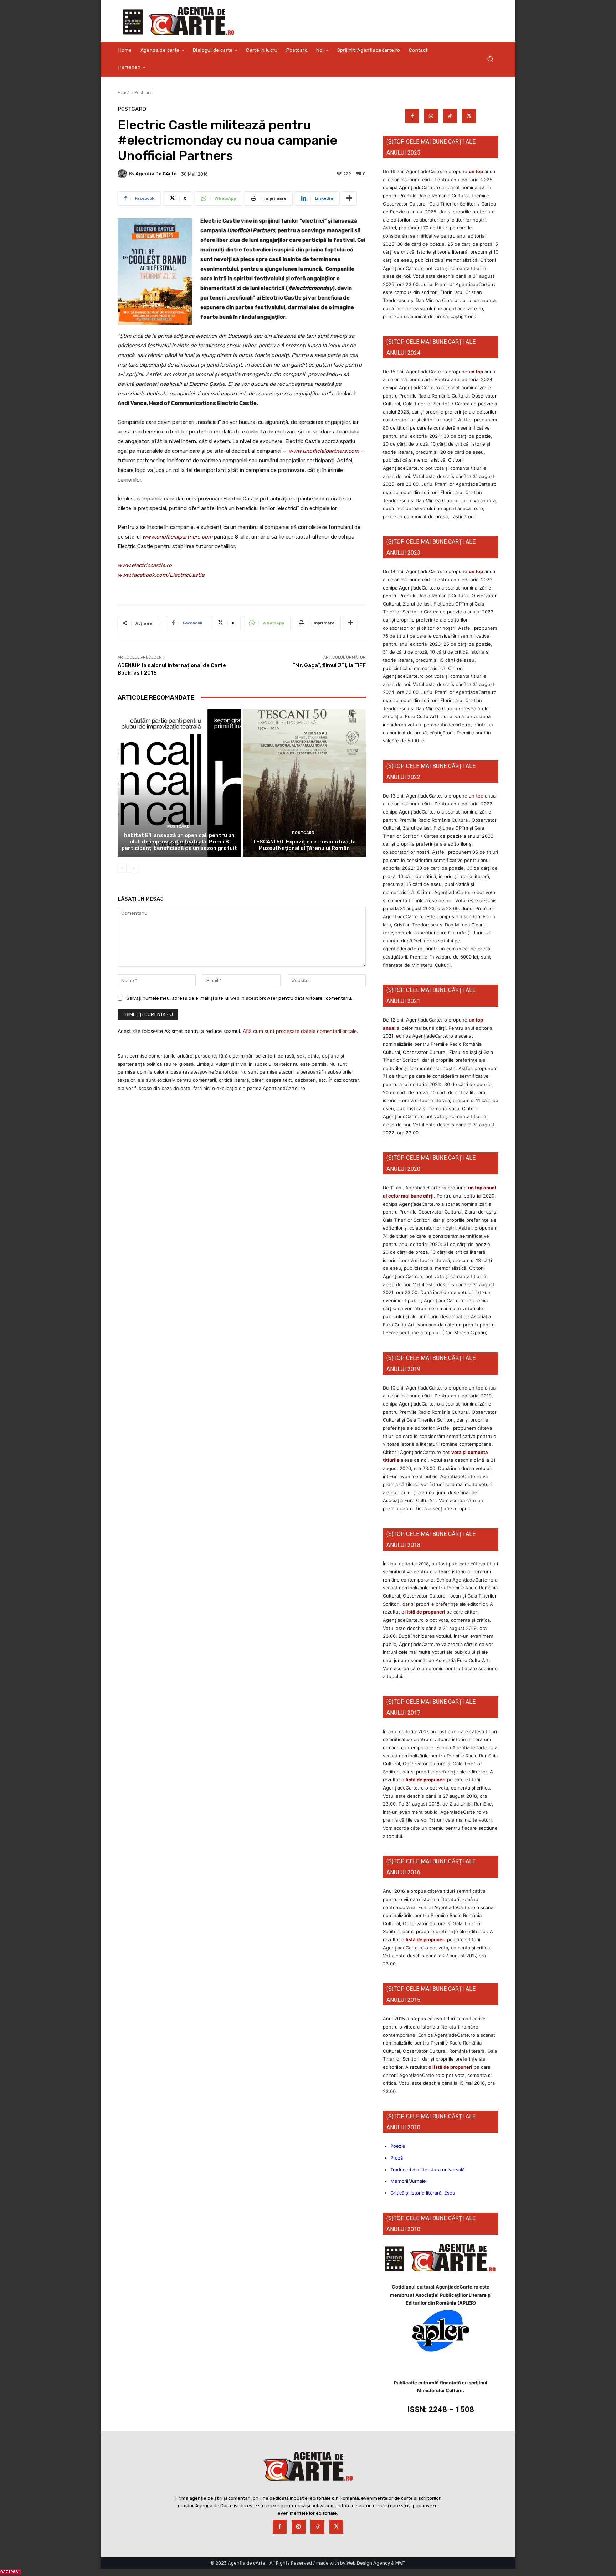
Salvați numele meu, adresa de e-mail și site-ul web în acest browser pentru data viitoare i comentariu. (239, 998)
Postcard (143, 92)
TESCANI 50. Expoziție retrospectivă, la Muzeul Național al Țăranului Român (304, 845)
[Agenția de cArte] (123, 174)
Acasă (124, 92)
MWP (401, 2563)
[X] (469, 116)
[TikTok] (450, 116)
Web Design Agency (368, 2563)
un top (476, 171)
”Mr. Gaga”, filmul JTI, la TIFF (329, 665)
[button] (490, 59)
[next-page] (134, 868)
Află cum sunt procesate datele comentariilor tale (300, 1031)
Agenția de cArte (156, 174)
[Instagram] (431, 116)
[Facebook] (412, 116)
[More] (349, 198)
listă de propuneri (425, 1612)
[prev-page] (122, 868)
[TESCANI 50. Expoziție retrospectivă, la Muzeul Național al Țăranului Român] (304, 783)
